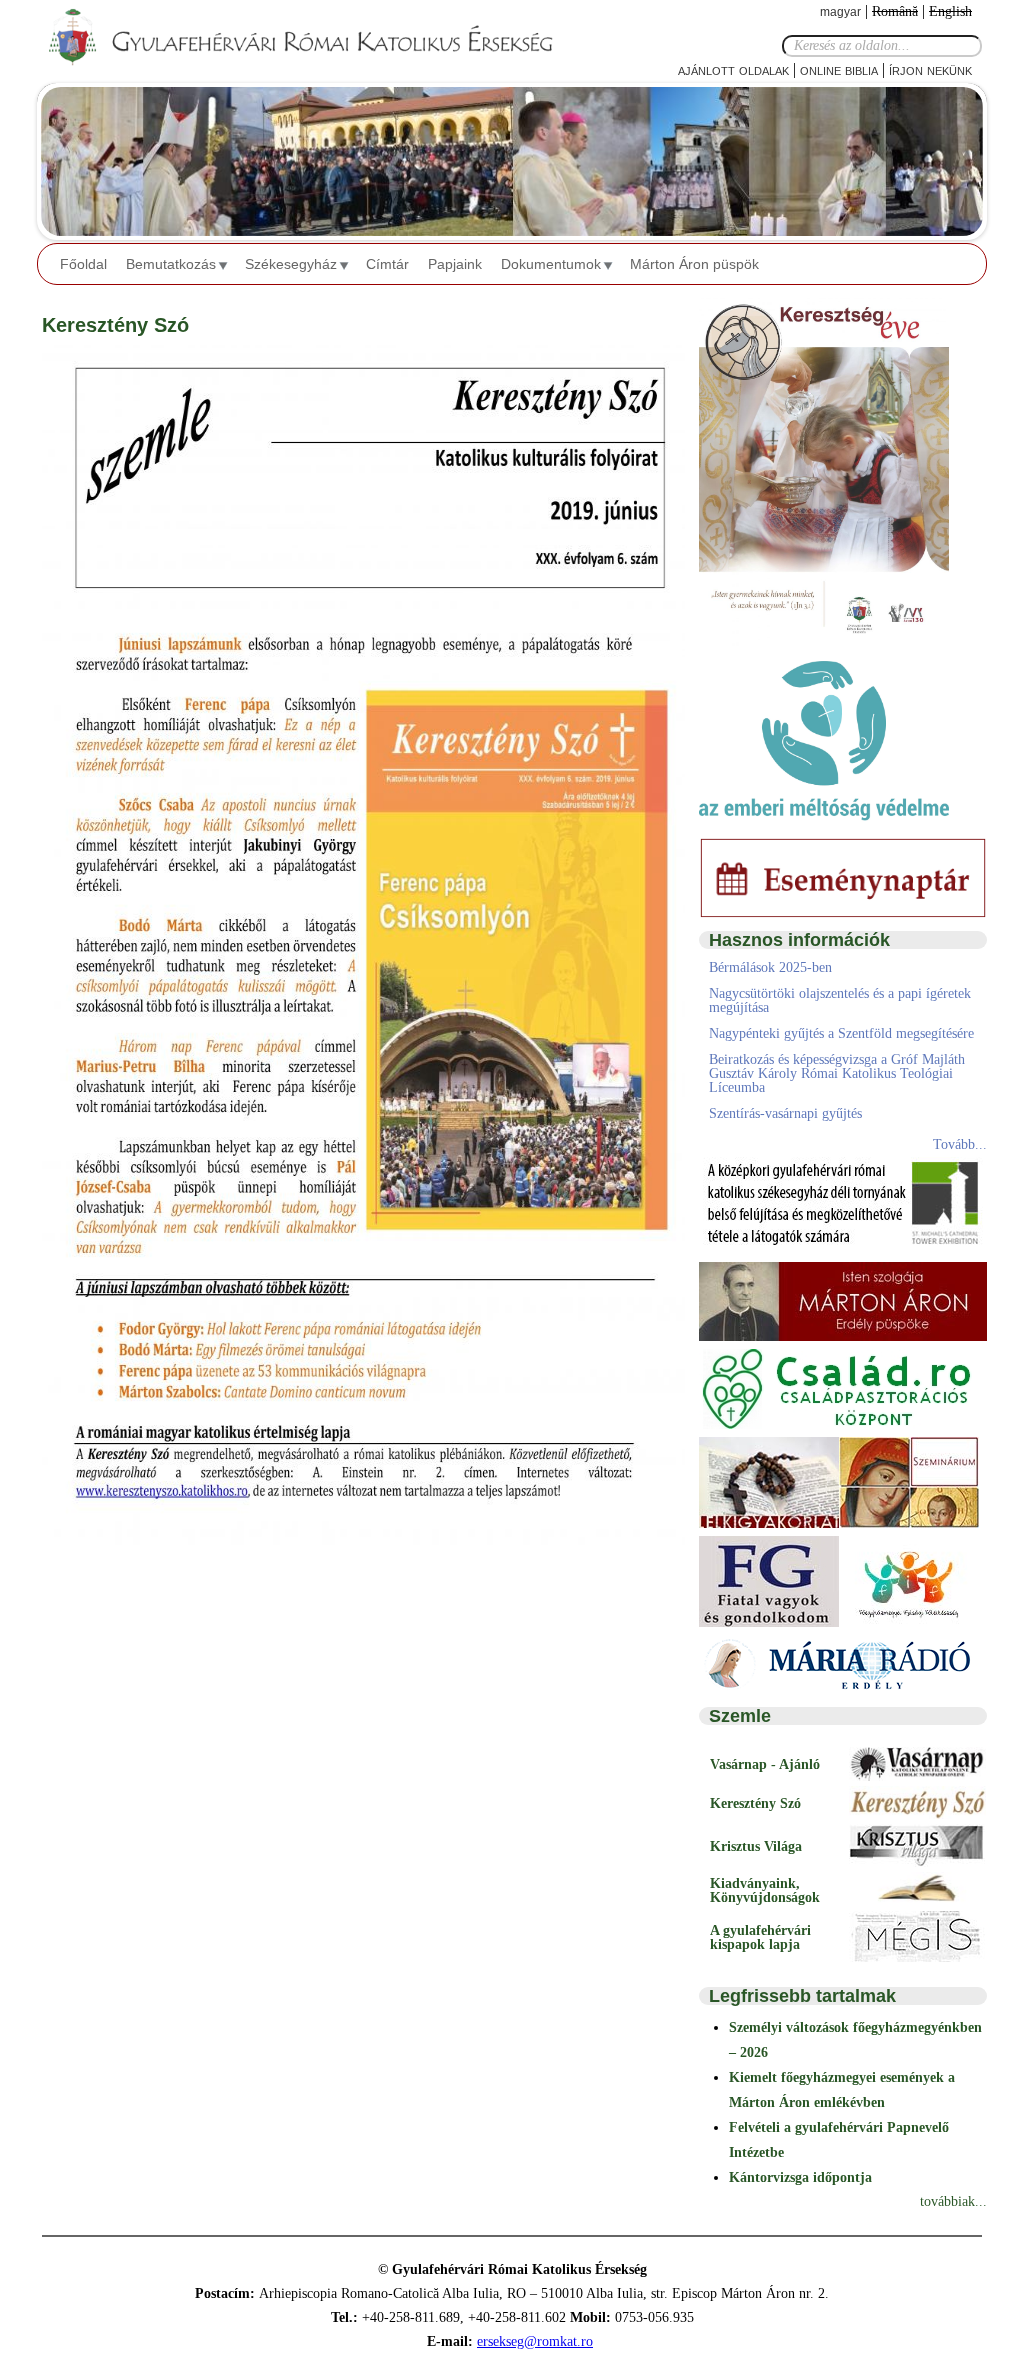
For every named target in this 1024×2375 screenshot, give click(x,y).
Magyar (840, 12)
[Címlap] (317, 38)
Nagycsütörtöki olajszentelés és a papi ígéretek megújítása (840, 1000)
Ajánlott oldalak (733, 69)
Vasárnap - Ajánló (765, 1764)
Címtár (387, 264)
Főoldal (83, 264)
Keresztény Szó (755, 1803)
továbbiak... (953, 2201)
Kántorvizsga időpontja (800, 2177)
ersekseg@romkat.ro (535, 2341)
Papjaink (455, 264)
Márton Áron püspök (694, 264)
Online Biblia (839, 69)
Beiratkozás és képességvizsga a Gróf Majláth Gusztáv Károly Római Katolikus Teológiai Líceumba (837, 1073)
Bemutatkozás (171, 264)
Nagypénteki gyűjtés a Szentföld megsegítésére (841, 1033)
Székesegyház (291, 264)
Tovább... (960, 1144)
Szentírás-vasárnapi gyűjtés (785, 1113)
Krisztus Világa (756, 1846)
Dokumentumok (551, 264)
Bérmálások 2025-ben (770, 967)
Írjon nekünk (930, 69)
